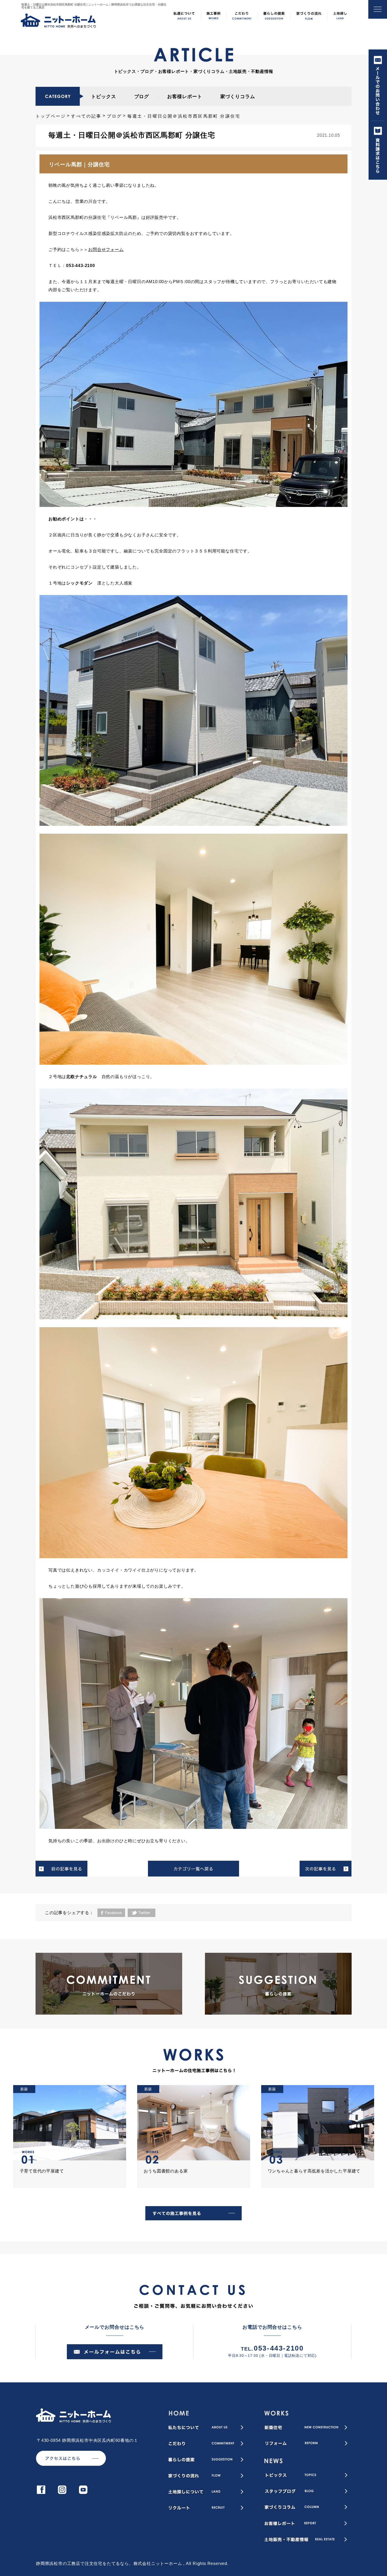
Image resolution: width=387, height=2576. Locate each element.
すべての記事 (86, 116)
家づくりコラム (238, 97)
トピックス (104, 97)
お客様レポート (185, 97)
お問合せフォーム (106, 250)
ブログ (142, 97)
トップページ (51, 116)
